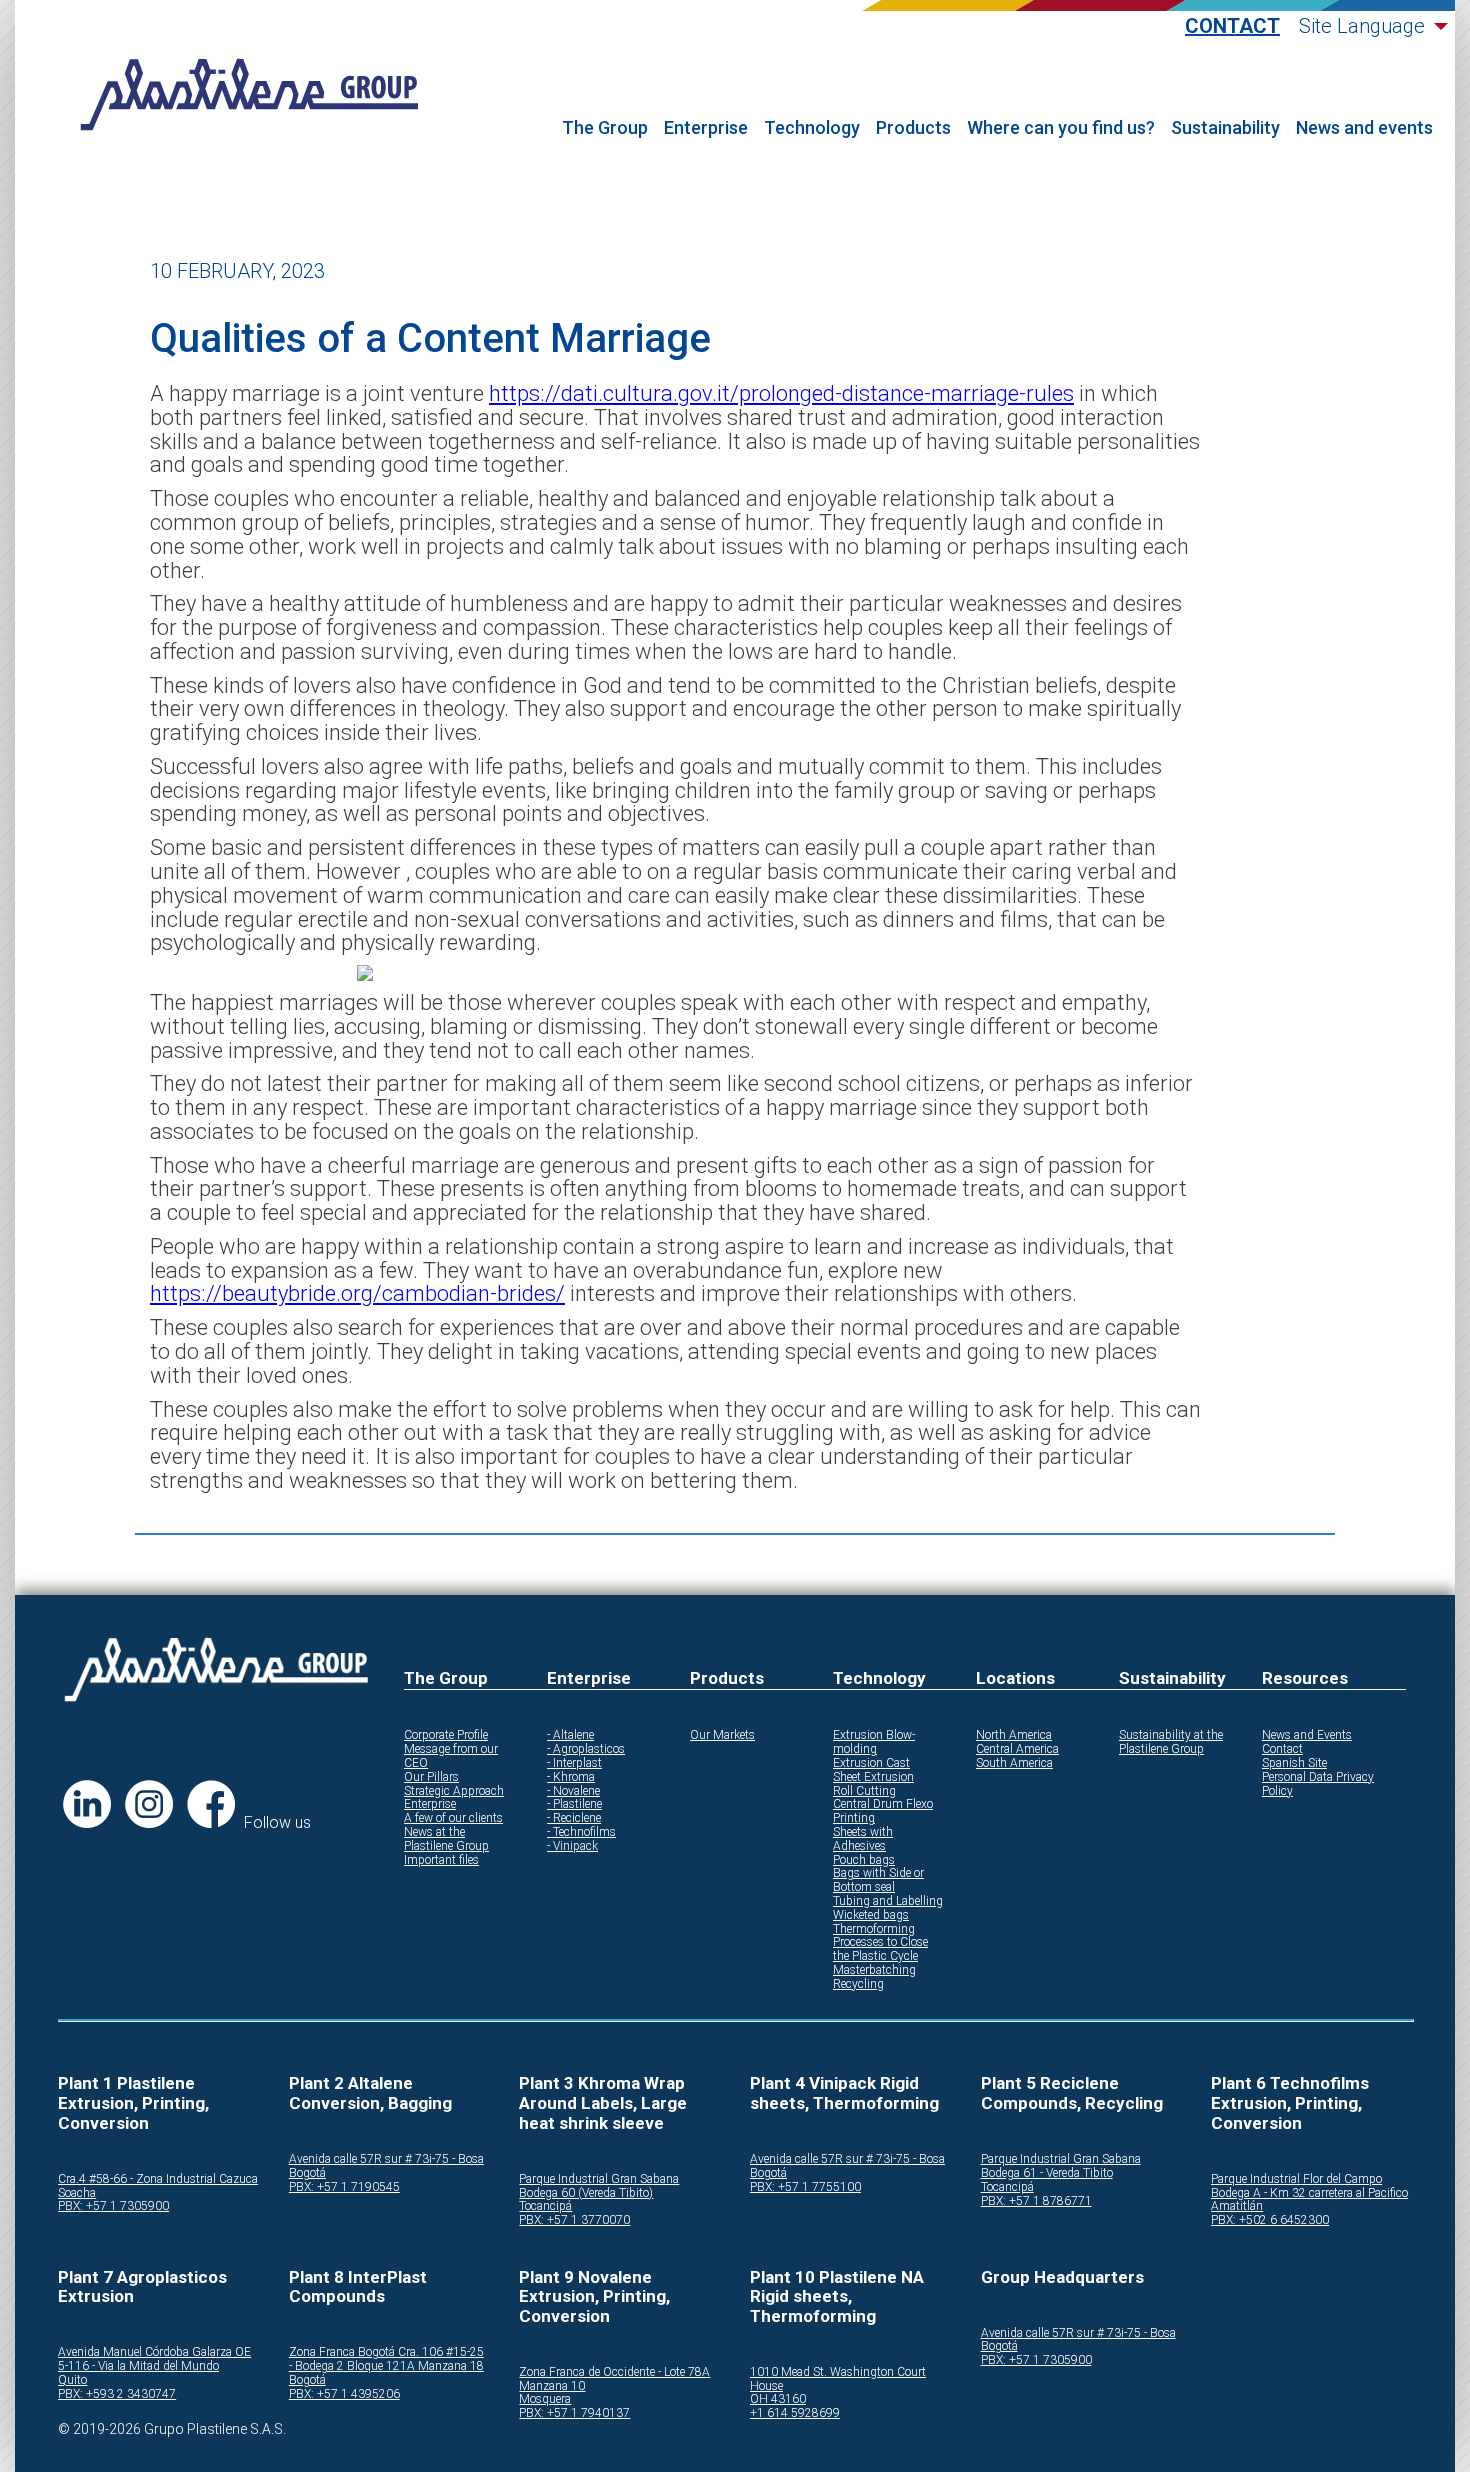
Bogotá (307, 2173)
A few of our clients (453, 1818)
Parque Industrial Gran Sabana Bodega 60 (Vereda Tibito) (599, 2186)
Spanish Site (1294, 1763)
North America (1014, 1735)
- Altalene (570, 1735)
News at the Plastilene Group (446, 1839)
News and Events (1307, 1735)
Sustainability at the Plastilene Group (1171, 1742)
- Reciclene (574, 1818)
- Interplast (574, 1763)
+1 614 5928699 (795, 2413)
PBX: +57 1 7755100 (805, 2187)
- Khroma (571, 1777)
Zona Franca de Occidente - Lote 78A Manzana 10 (614, 2379)
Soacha (77, 2193)
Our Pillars (431, 1777)
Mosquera (545, 2399)
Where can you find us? (1061, 128)
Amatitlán (1237, 2206)
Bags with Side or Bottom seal (878, 1880)
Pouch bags (864, 1860)
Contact (1232, 26)
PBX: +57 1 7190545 (344, 2187)
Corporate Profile (446, 1735)
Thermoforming (874, 1929)
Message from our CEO (451, 1756)
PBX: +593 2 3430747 (117, 2394)
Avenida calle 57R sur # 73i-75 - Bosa (386, 2159)
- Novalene (573, 1791)
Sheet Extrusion (873, 1777)
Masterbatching (874, 1970)
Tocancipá (545, 2206)
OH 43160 (778, 2399)
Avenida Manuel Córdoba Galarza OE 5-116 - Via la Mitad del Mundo (154, 2359)
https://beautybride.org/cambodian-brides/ (357, 1293)
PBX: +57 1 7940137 (574, 2413)
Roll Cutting (864, 1791)
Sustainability (1225, 128)
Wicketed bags (871, 1915)
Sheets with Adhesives (863, 1839)
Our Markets (722, 1735)
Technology (812, 128)
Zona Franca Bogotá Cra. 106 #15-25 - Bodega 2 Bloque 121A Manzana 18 (386, 2359)
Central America (1017, 1749)
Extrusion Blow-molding (874, 1742)
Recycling (858, 1984)
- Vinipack (572, 1846)
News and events (1364, 128)
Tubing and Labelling (888, 1901)
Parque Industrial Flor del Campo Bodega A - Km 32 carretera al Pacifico (1309, 2186)
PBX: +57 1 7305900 (113, 2206)
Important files (441, 1860)
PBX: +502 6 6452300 (1270, 2220)
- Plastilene (574, 1804)
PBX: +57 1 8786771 (1036, 2201)
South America (1014, 1763)
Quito (72, 2380)
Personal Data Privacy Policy (1318, 1784)
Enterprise (706, 128)
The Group (605, 128)
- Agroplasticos (586, 1749)
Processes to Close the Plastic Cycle (880, 1949)
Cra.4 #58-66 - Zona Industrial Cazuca (158, 2179)
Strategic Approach (454, 1791)
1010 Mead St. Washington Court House (838, 2379)
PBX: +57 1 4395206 (344, 2394)
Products (913, 128)
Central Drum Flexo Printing (883, 1811)
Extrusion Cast (871, 1763)
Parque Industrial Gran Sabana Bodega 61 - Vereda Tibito (1061, 2166)
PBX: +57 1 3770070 (574, 2220)
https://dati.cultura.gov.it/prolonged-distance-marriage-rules (781, 393)
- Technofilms (581, 1832)
